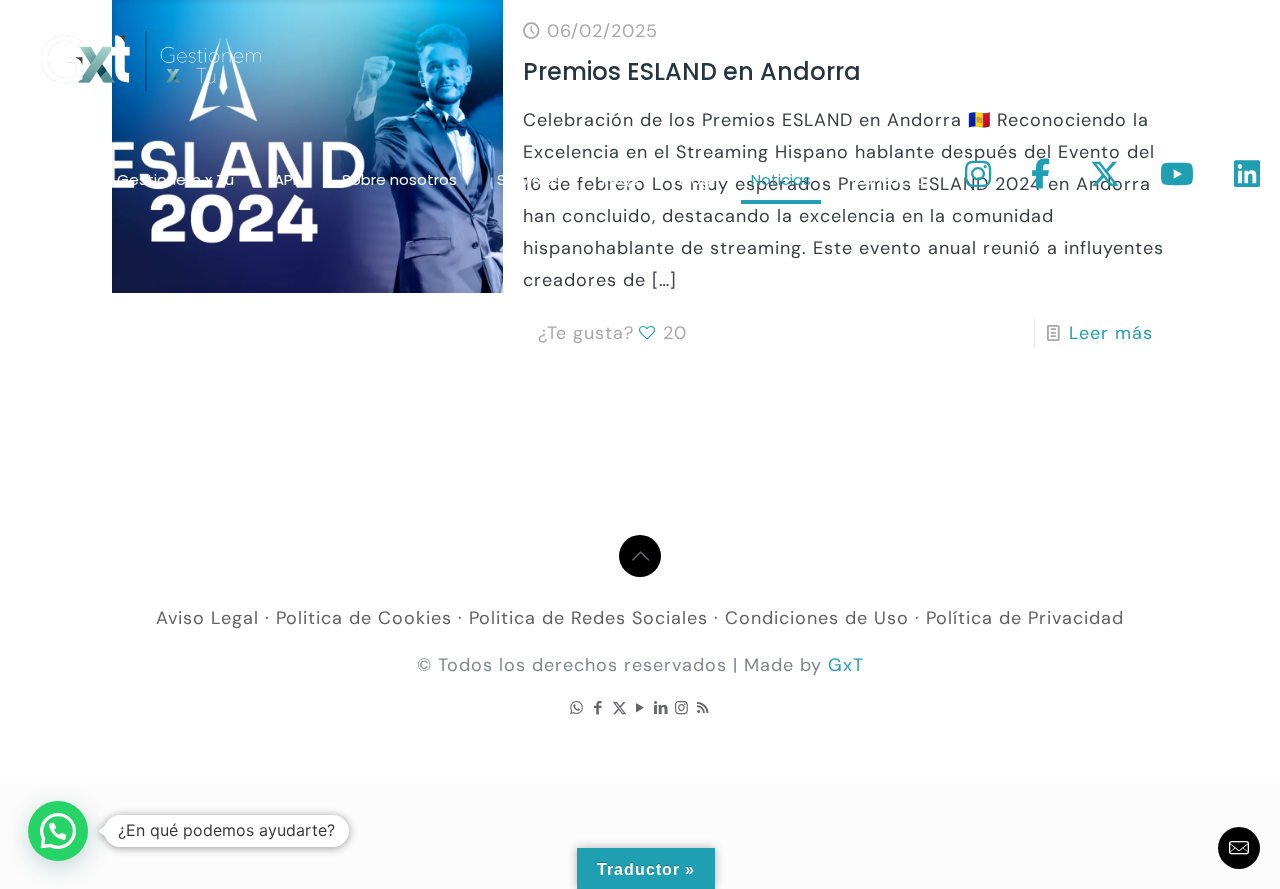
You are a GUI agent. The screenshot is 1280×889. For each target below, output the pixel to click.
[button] (58, 831)
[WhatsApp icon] (577, 708)
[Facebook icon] (598, 708)
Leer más (1111, 333)
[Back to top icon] (640, 556)
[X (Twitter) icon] (619, 708)
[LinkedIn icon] (661, 708)
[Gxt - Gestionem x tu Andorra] (151, 60)
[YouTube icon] (640, 708)
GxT (846, 665)
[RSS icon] (703, 708)
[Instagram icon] (682, 708)
